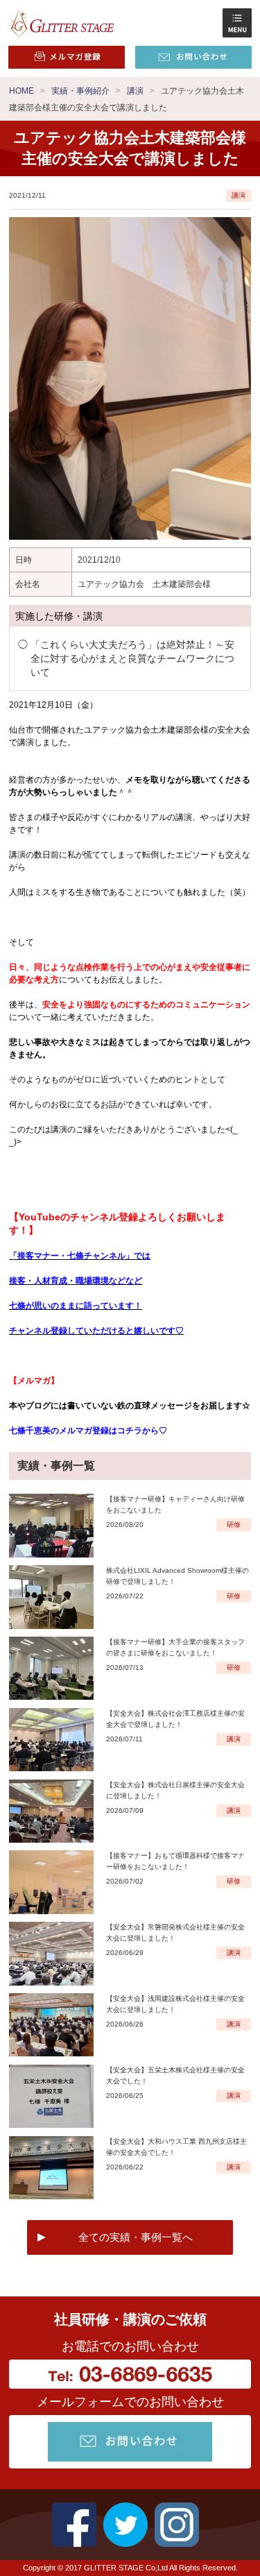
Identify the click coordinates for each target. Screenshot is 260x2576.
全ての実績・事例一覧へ (136, 2237)
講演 (239, 195)
